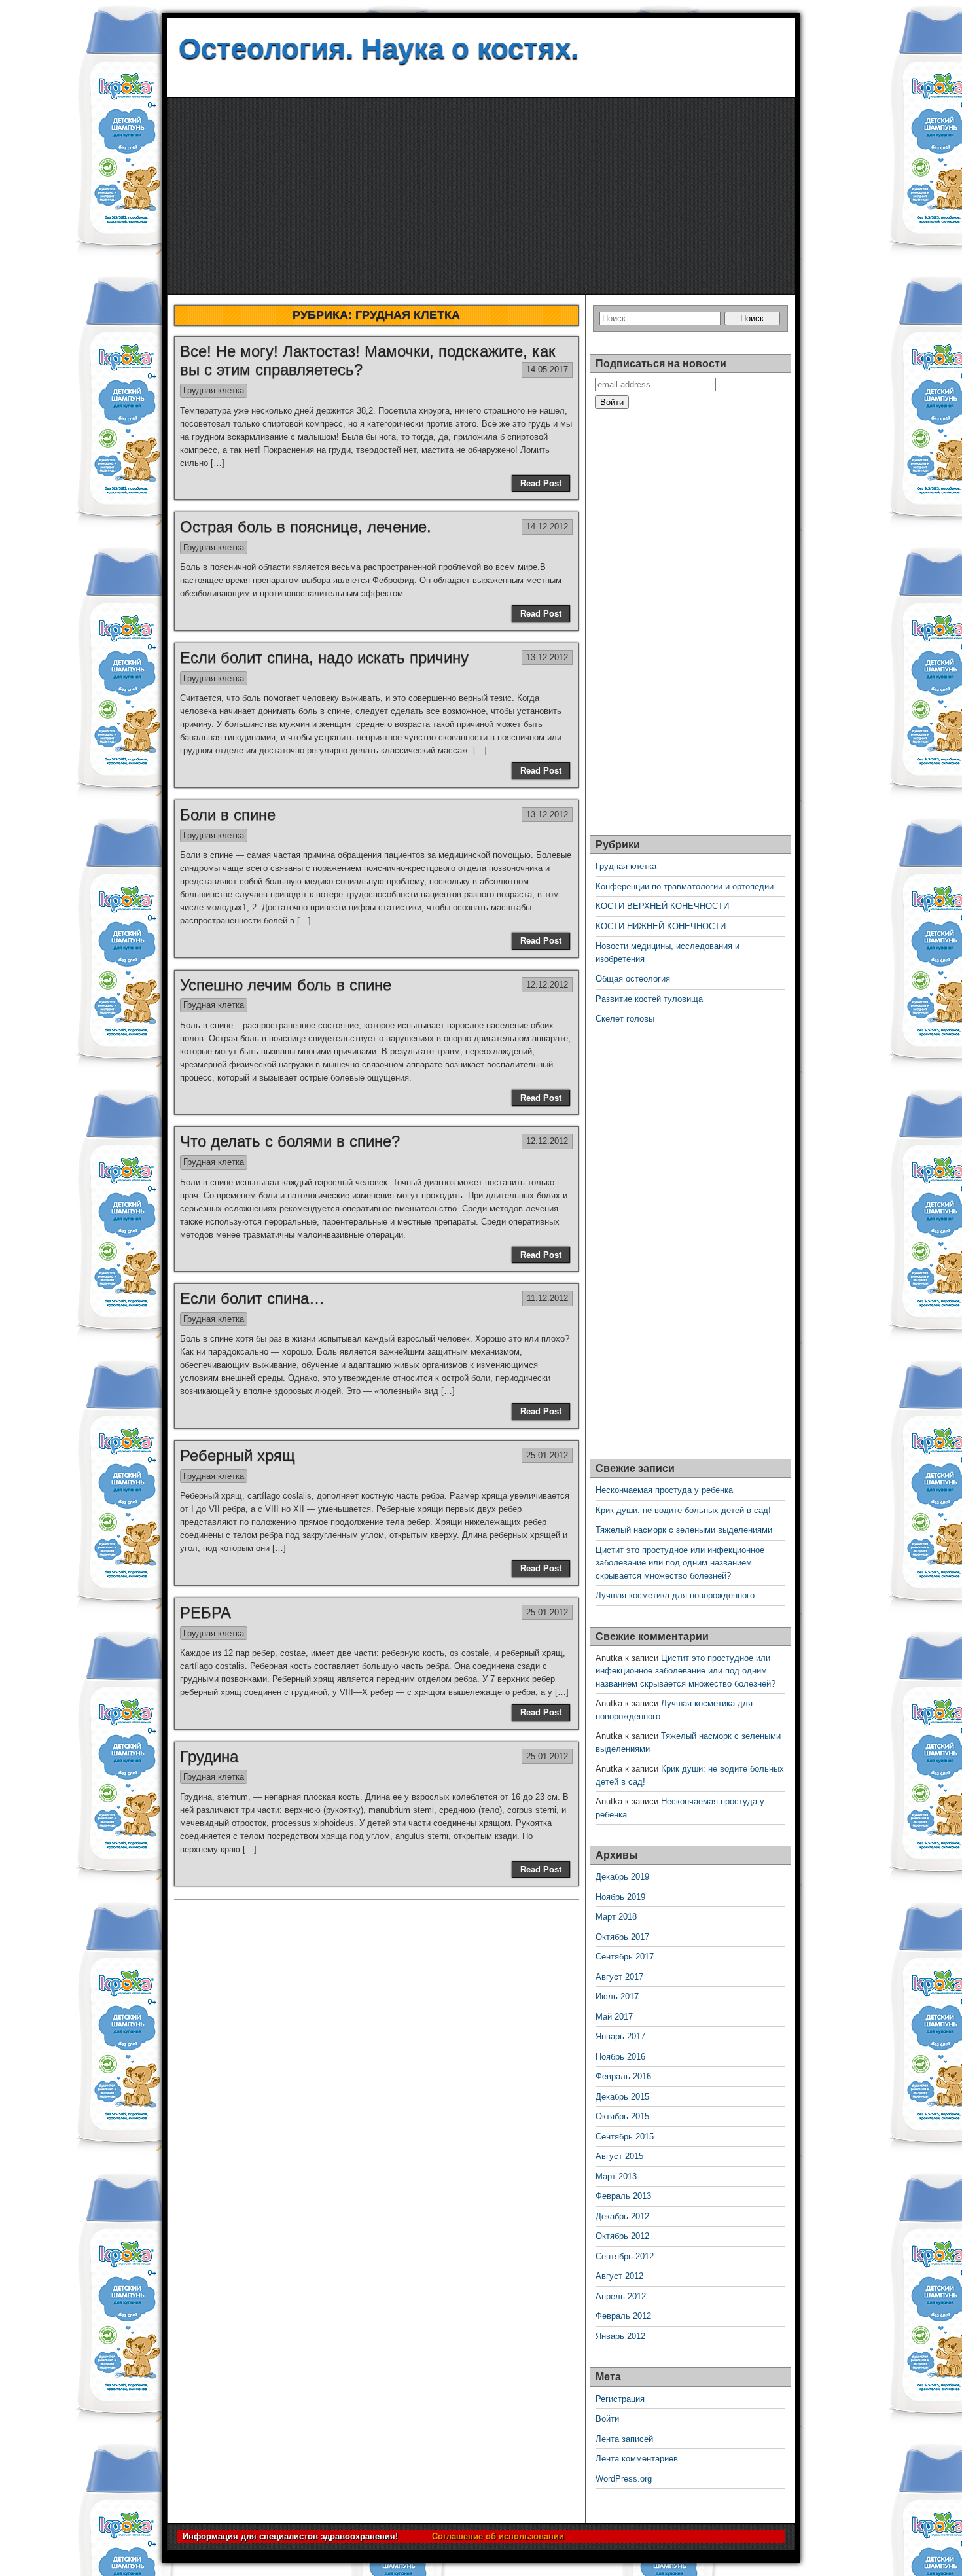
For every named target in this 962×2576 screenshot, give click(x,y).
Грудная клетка (214, 390)
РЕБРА (205, 1612)
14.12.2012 (547, 527)
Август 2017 (619, 1977)
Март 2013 (616, 2176)
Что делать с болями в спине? (290, 1141)
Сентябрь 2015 (625, 2137)
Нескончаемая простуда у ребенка (664, 1490)
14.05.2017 (547, 369)
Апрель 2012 (621, 2296)
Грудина (209, 1756)
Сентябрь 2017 (625, 1957)
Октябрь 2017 (622, 1937)
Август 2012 (619, 2276)
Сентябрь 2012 (625, 2256)
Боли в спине (228, 814)
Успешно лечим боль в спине (286, 985)
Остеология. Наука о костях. (379, 48)
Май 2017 (614, 2017)
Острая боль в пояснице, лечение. (306, 527)
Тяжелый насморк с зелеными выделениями (684, 1530)
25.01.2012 (547, 1455)
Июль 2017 (617, 1996)
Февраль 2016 (623, 2076)
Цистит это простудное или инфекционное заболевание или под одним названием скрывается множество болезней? (680, 1563)
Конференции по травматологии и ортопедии (685, 886)
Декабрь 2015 (622, 2097)
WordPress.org (624, 2479)
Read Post (541, 483)
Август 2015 (619, 2156)
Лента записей (624, 2439)
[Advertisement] (481, 196)
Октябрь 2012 (622, 2236)
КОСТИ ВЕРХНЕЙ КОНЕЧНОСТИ (662, 906)
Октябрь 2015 (622, 2116)
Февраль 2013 (623, 2196)
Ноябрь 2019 (620, 1897)
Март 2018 (616, 1917)
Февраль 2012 (623, 2316)
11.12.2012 (547, 1298)
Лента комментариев (637, 2459)
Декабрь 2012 (622, 2216)
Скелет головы (625, 1019)
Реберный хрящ (238, 1455)
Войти (607, 2419)
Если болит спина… (252, 1298)
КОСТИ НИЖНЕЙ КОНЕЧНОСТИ (661, 926)
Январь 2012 (620, 2336)
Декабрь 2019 (622, 1877)
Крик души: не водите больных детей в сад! (683, 1510)
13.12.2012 (547, 657)
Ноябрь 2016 (620, 2057)
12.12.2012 (547, 985)
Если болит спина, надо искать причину (324, 657)
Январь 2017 (620, 2036)
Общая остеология (633, 979)
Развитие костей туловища (649, 999)
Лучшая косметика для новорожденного (675, 1595)
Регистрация (620, 2399)
